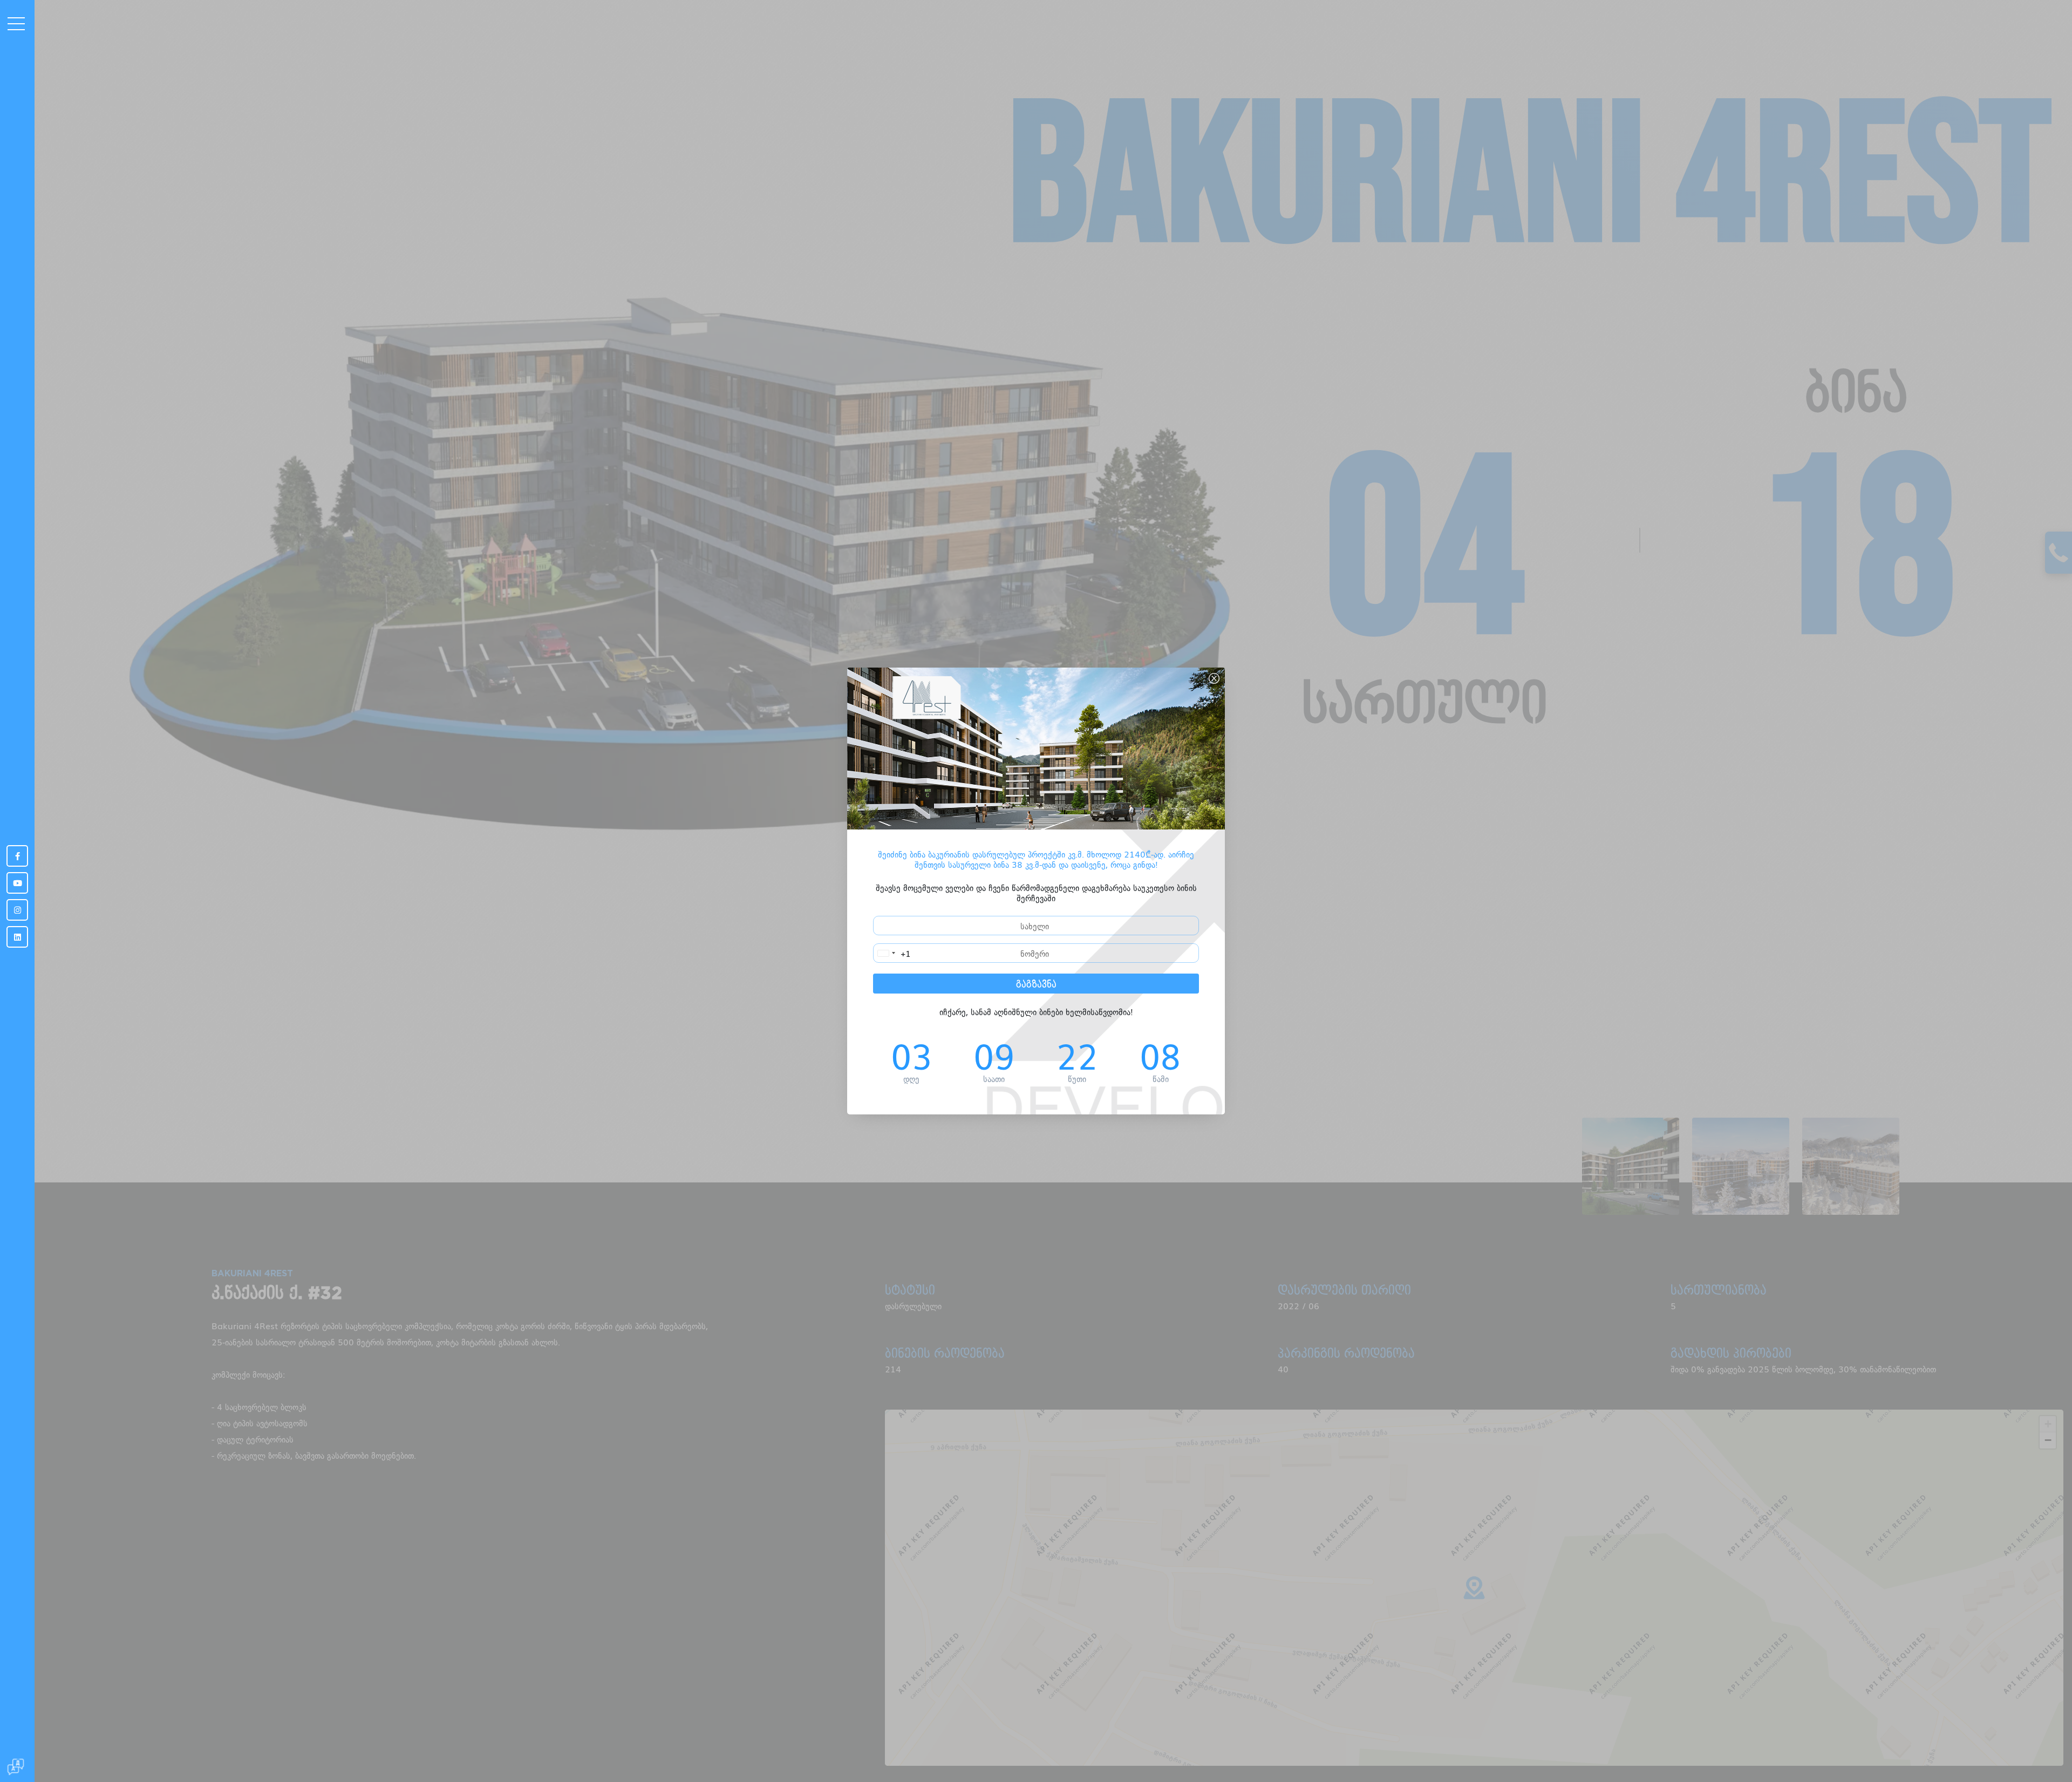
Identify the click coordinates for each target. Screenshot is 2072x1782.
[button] (4, 120)
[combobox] (892, 953)
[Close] (1214, 678)
